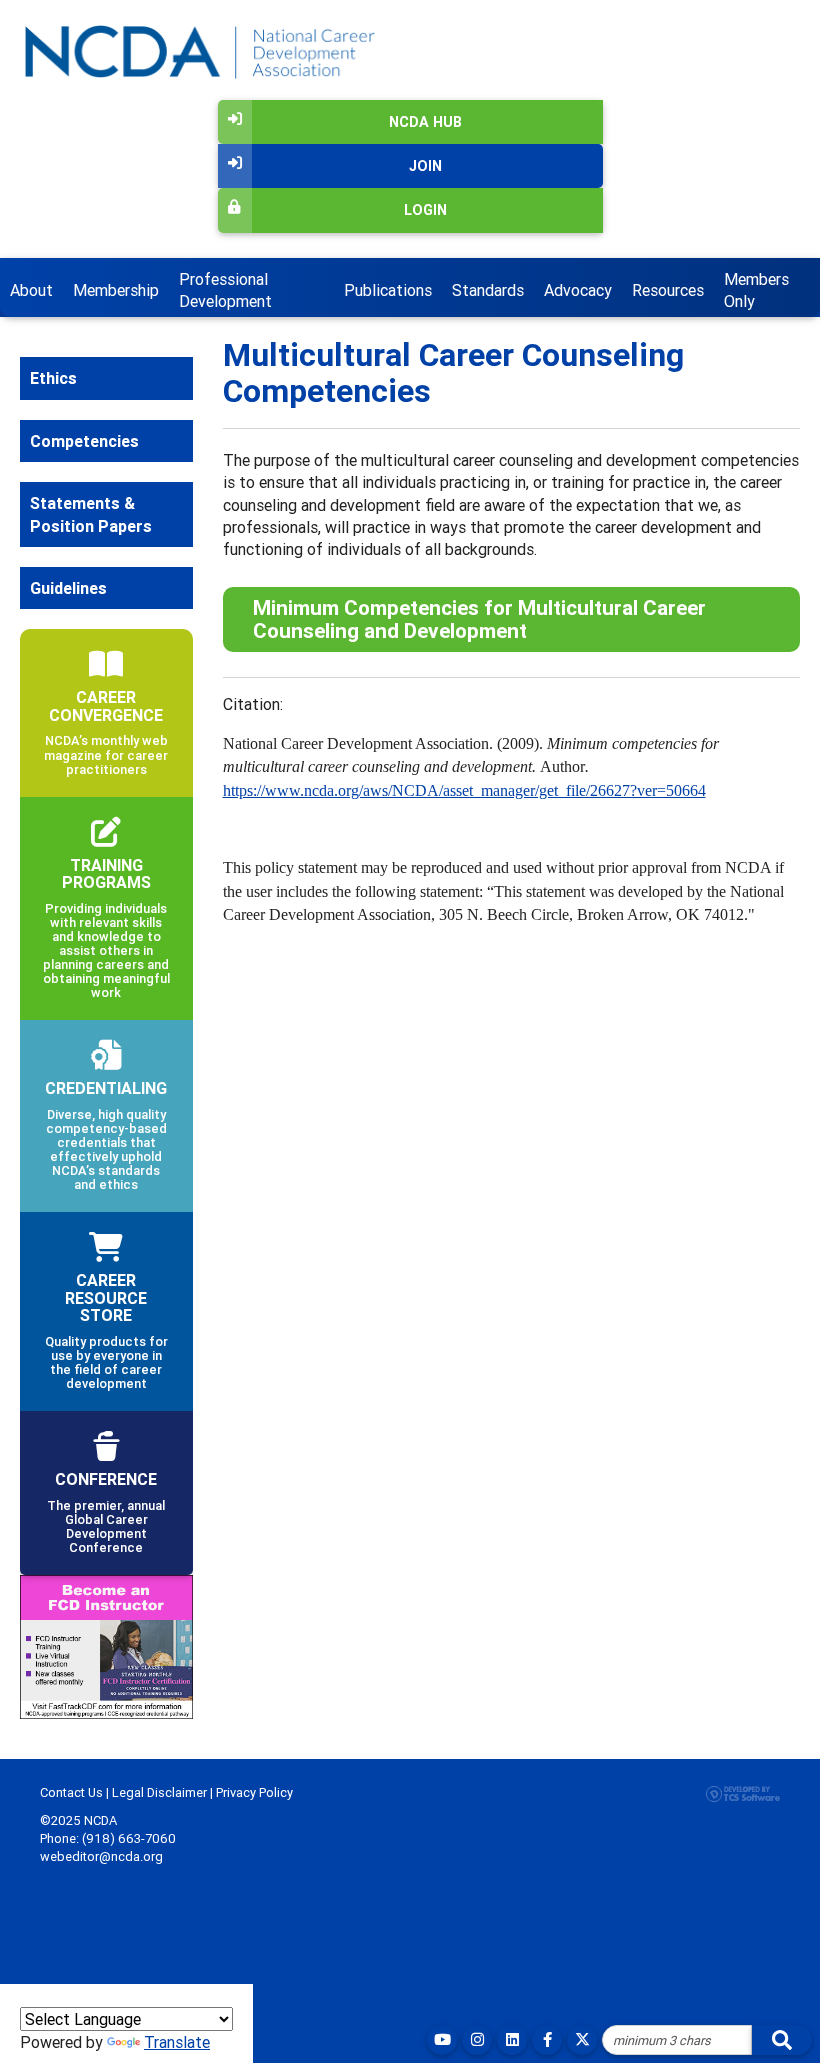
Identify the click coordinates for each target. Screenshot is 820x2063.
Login (425, 210)
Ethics (53, 378)
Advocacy (578, 290)
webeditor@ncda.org (101, 1856)
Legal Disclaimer (159, 1792)
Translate (177, 2042)
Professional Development (225, 290)
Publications (388, 290)
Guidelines (68, 588)
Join (425, 166)
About (31, 290)
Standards (488, 290)
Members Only (756, 290)
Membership (116, 290)
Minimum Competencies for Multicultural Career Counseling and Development (479, 619)
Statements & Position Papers (91, 514)
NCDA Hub (425, 122)
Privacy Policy (254, 1792)
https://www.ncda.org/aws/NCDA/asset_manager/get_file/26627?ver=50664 (464, 790)
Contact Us (71, 1792)
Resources (668, 290)
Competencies (84, 441)
